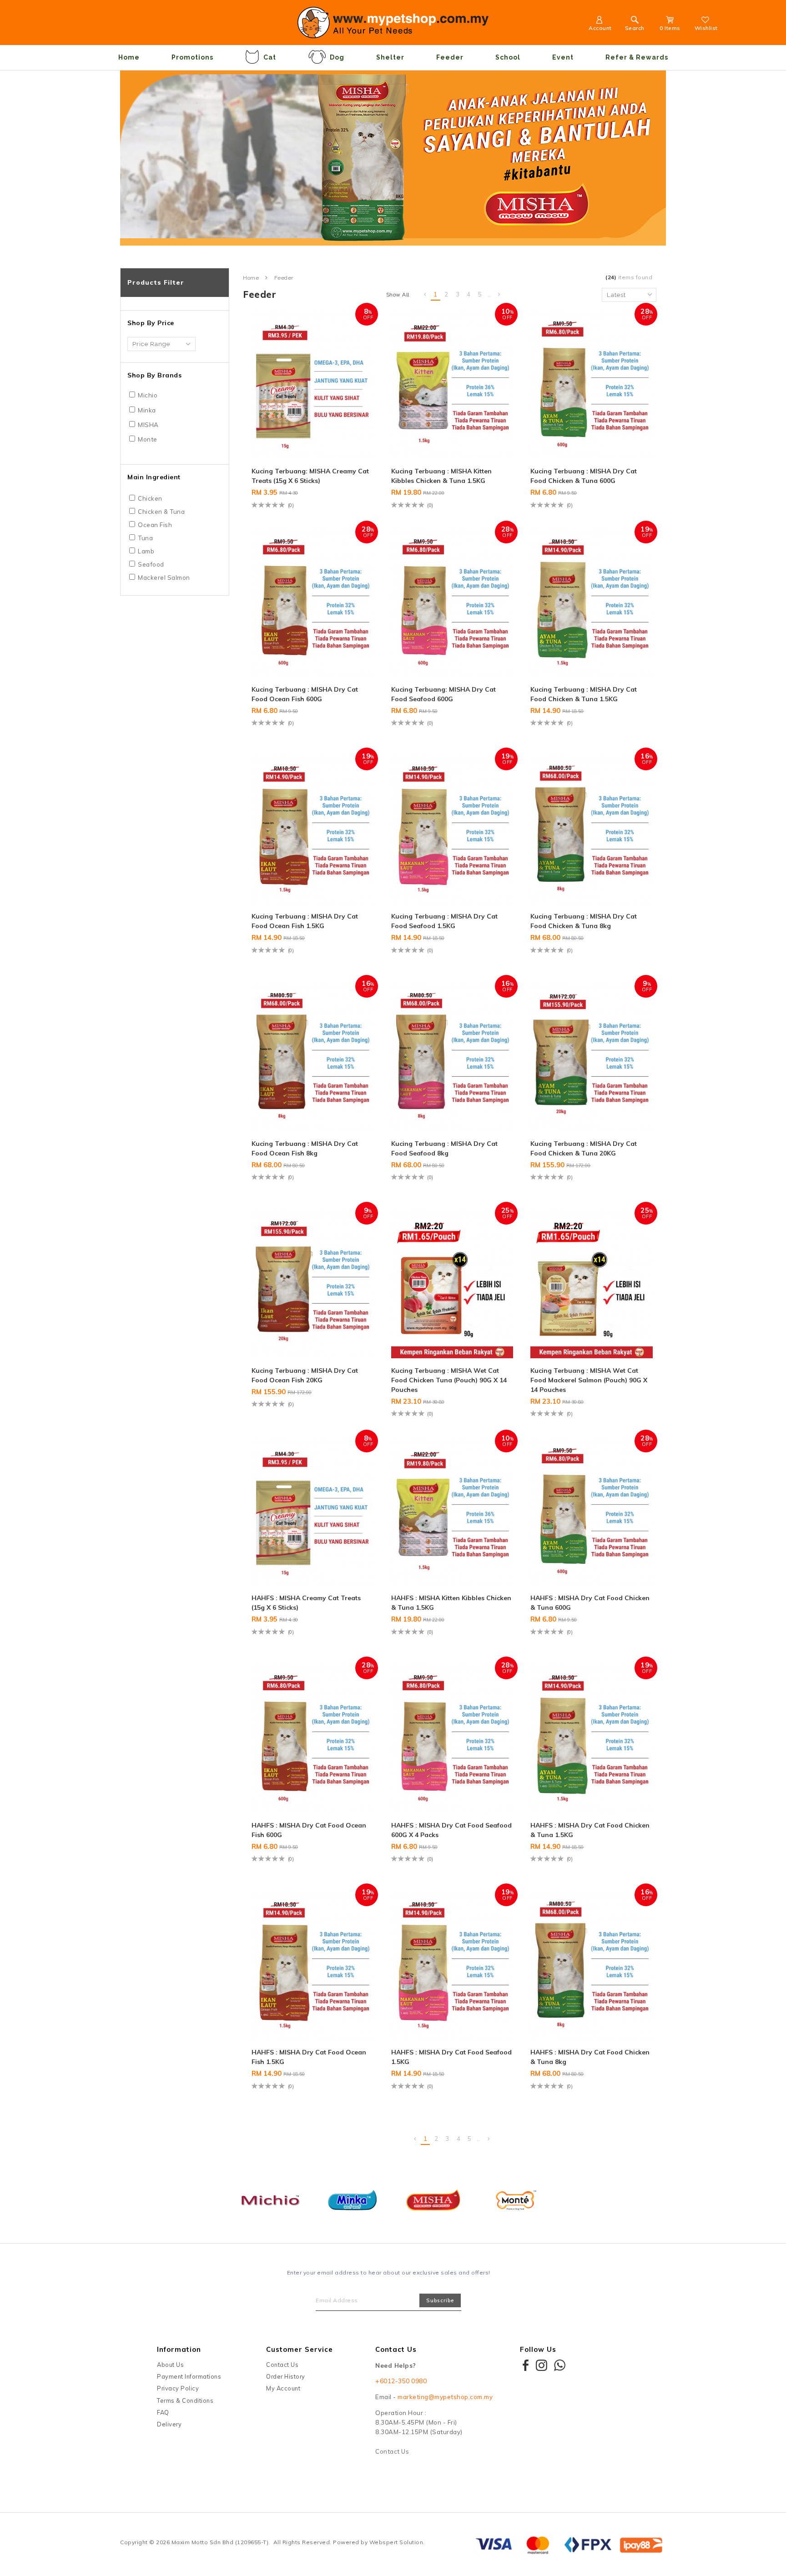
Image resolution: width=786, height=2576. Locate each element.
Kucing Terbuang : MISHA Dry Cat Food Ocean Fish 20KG (305, 1375)
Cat (270, 57)
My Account (283, 2388)
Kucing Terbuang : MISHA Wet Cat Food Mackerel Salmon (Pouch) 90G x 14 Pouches (589, 1380)
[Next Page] (499, 295)
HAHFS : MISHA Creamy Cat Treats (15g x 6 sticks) (306, 1603)
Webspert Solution (396, 2542)
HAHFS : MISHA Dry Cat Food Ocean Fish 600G (309, 1830)
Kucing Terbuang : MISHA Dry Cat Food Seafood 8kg (444, 1148)
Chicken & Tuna (161, 512)
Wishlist (706, 28)
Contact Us (282, 2365)
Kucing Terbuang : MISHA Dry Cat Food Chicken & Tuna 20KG (584, 1148)
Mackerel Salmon (164, 577)
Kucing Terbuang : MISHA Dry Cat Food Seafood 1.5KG (444, 921)
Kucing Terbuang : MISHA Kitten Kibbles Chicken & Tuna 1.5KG (441, 476)
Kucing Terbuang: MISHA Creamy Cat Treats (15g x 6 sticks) (310, 476)
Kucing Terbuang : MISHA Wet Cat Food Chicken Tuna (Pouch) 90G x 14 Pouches (449, 1380)
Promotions (192, 57)
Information (179, 2349)
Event (563, 57)
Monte (148, 439)
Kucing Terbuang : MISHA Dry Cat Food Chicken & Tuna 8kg (584, 921)
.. (489, 294)
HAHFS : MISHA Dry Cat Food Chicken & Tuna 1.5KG (590, 1830)
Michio (148, 395)
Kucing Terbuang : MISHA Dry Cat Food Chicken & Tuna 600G (584, 476)
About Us (170, 2365)
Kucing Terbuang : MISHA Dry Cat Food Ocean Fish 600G (305, 694)
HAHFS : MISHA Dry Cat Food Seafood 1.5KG (451, 2057)
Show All (398, 295)
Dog (337, 57)
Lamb (146, 551)
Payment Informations (189, 2376)
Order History (286, 2376)
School (508, 57)
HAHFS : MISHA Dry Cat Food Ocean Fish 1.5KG (309, 2057)
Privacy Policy (178, 2388)
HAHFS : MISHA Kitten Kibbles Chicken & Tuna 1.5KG (451, 1603)
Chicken (150, 498)
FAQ (163, 2412)
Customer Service (300, 2349)
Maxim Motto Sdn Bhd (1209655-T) (220, 2542)
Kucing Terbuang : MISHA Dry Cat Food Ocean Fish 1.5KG (305, 921)
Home (129, 57)
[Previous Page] (425, 295)
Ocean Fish (155, 525)
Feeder (450, 57)
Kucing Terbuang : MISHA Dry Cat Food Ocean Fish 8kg (305, 1148)
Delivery (169, 2424)
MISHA (148, 425)
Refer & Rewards (637, 57)
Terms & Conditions (185, 2400)
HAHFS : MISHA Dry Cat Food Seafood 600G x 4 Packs (451, 1830)
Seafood (151, 564)
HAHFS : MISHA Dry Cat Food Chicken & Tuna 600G (590, 1603)
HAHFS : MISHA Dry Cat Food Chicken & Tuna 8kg (590, 2057)
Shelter (390, 57)
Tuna (145, 538)
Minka (147, 410)
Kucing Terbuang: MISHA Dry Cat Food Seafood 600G (443, 694)
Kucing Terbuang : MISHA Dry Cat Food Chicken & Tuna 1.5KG (584, 694)
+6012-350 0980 (401, 2381)
